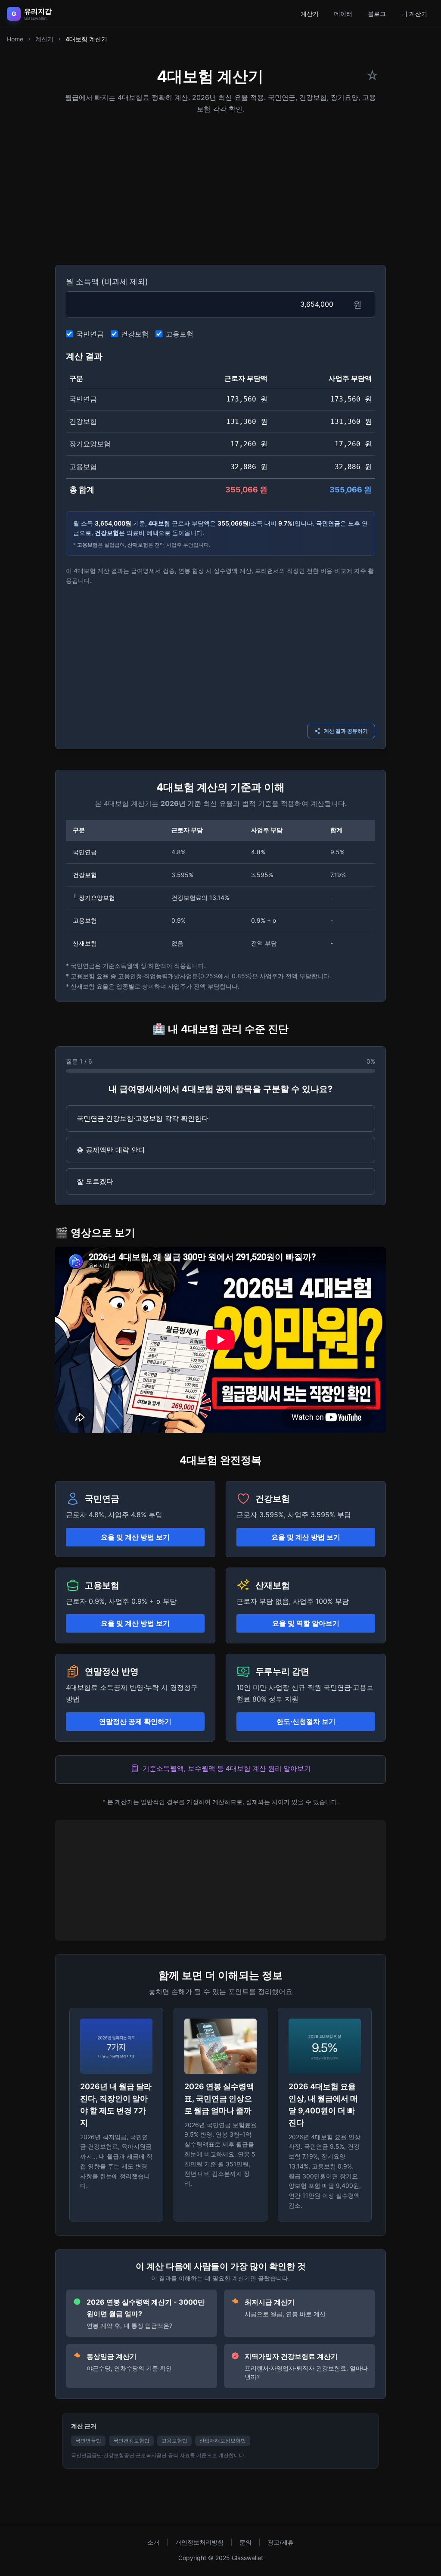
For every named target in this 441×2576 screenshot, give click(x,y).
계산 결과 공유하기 (346, 731)
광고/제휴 (281, 2542)
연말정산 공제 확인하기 (135, 1721)
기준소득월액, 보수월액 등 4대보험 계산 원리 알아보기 (227, 1768)
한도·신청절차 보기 (306, 1721)
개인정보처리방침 (199, 2542)
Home (15, 39)
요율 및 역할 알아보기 (306, 1623)
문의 (245, 2542)
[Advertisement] (220, 187)
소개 (153, 2542)
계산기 (310, 14)
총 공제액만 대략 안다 (111, 1150)
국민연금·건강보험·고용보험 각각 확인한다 (143, 1118)
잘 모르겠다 (95, 1181)
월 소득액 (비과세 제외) (107, 282)
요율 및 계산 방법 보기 (135, 1537)
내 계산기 (414, 14)
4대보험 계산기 (86, 39)
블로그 (377, 14)
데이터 (343, 14)
